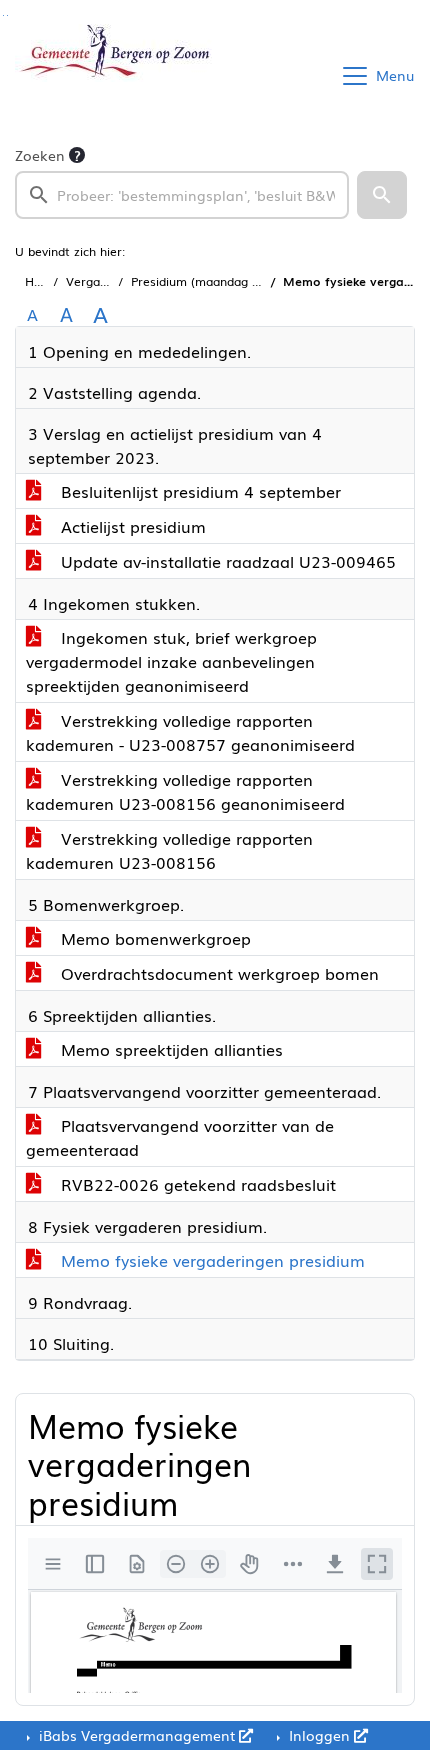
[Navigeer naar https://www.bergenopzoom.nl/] (113, 76)
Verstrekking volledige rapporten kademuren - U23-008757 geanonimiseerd (190, 732)
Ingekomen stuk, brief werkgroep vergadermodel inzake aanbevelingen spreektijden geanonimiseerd (171, 661)
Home (42, 281)
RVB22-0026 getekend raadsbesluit (196, 1184)
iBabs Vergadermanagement (137, 1735)
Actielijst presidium (131, 526)
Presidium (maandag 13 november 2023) (247, 281)
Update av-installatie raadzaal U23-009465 (226, 561)
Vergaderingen (108, 281)
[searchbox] (182, 195)
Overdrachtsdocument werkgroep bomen (217, 973)
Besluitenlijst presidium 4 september (198, 491)
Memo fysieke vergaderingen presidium (210, 1260)
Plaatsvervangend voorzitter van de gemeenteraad (180, 1137)
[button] (382, 195)
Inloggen (319, 1735)
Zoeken (40, 155)
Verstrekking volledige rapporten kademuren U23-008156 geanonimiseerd (185, 791)
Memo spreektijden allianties (169, 1049)
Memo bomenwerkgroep (153, 938)
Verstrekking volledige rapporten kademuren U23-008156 (169, 850)
